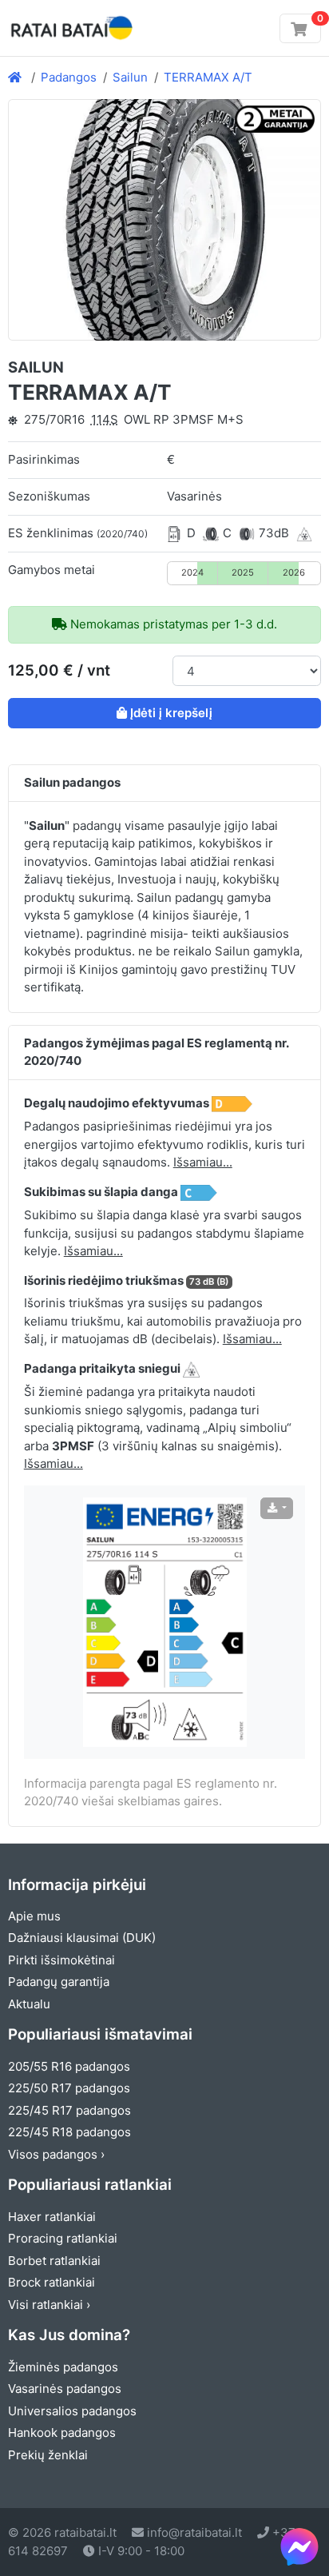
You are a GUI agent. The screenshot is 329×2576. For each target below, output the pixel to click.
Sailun (130, 77)
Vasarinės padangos (65, 2389)
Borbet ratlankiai (54, 2261)
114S (105, 419)
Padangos (69, 77)
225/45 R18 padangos (69, 2132)
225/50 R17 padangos (69, 2088)
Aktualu (29, 2004)
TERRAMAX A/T (208, 77)
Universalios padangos (72, 2411)
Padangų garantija (59, 1982)
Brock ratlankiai (52, 2282)
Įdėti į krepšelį (171, 713)
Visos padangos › (56, 2154)
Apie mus (34, 1916)
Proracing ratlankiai (63, 2238)
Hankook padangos (62, 2432)
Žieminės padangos (63, 2367)
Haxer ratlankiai (52, 2217)
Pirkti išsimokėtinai (61, 1960)
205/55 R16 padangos (69, 2066)
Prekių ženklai (48, 2455)
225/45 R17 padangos (69, 2110)
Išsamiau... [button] (203, 1162)
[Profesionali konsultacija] (299, 2546)
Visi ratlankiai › (49, 2305)
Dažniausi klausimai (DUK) (82, 1938)
